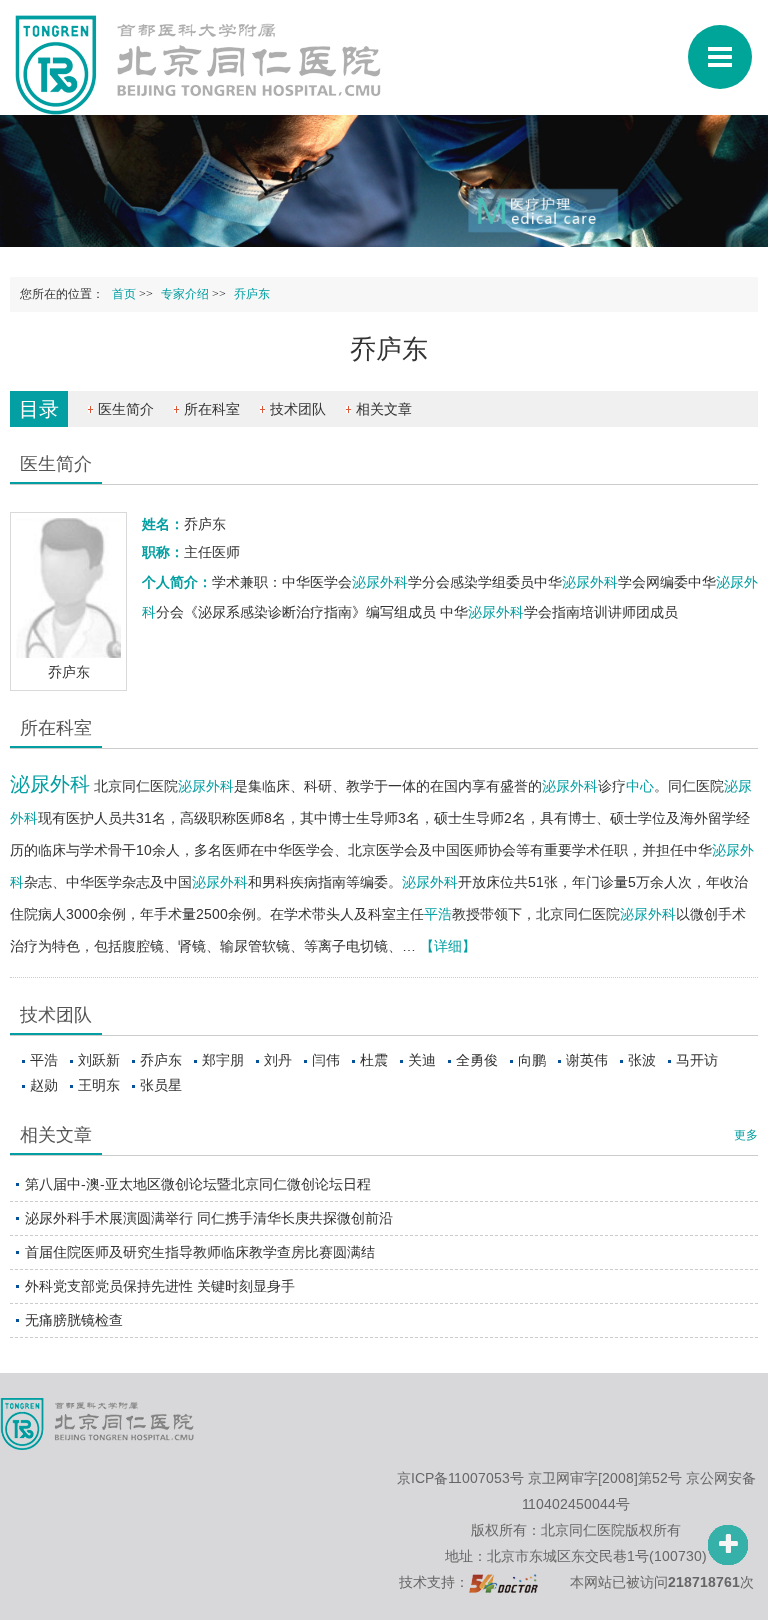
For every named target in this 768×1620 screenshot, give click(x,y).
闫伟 (326, 1060)
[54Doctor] (503, 1582)
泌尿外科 (380, 582)
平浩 (438, 914)
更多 (746, 1135)
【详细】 (448, 946)
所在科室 (212, 409)
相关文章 (384, 409)
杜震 (374, 1060)
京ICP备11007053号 (460, 1478)
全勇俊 (477, 1060)
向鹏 (532, 1060)
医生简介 (126, 409)
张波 (642, 1060)
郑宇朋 (223, 1060)
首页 (124, 294)
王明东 (99, 1085)
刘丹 (278, 1060)
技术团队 (298, 409)
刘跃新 (99, 1060)
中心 (640, 786)
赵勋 (44, 1085)
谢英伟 (587, 1060)
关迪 (422, 1060)
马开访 (697, 1060)
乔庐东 (161, 1060)
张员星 (161, 1085)
